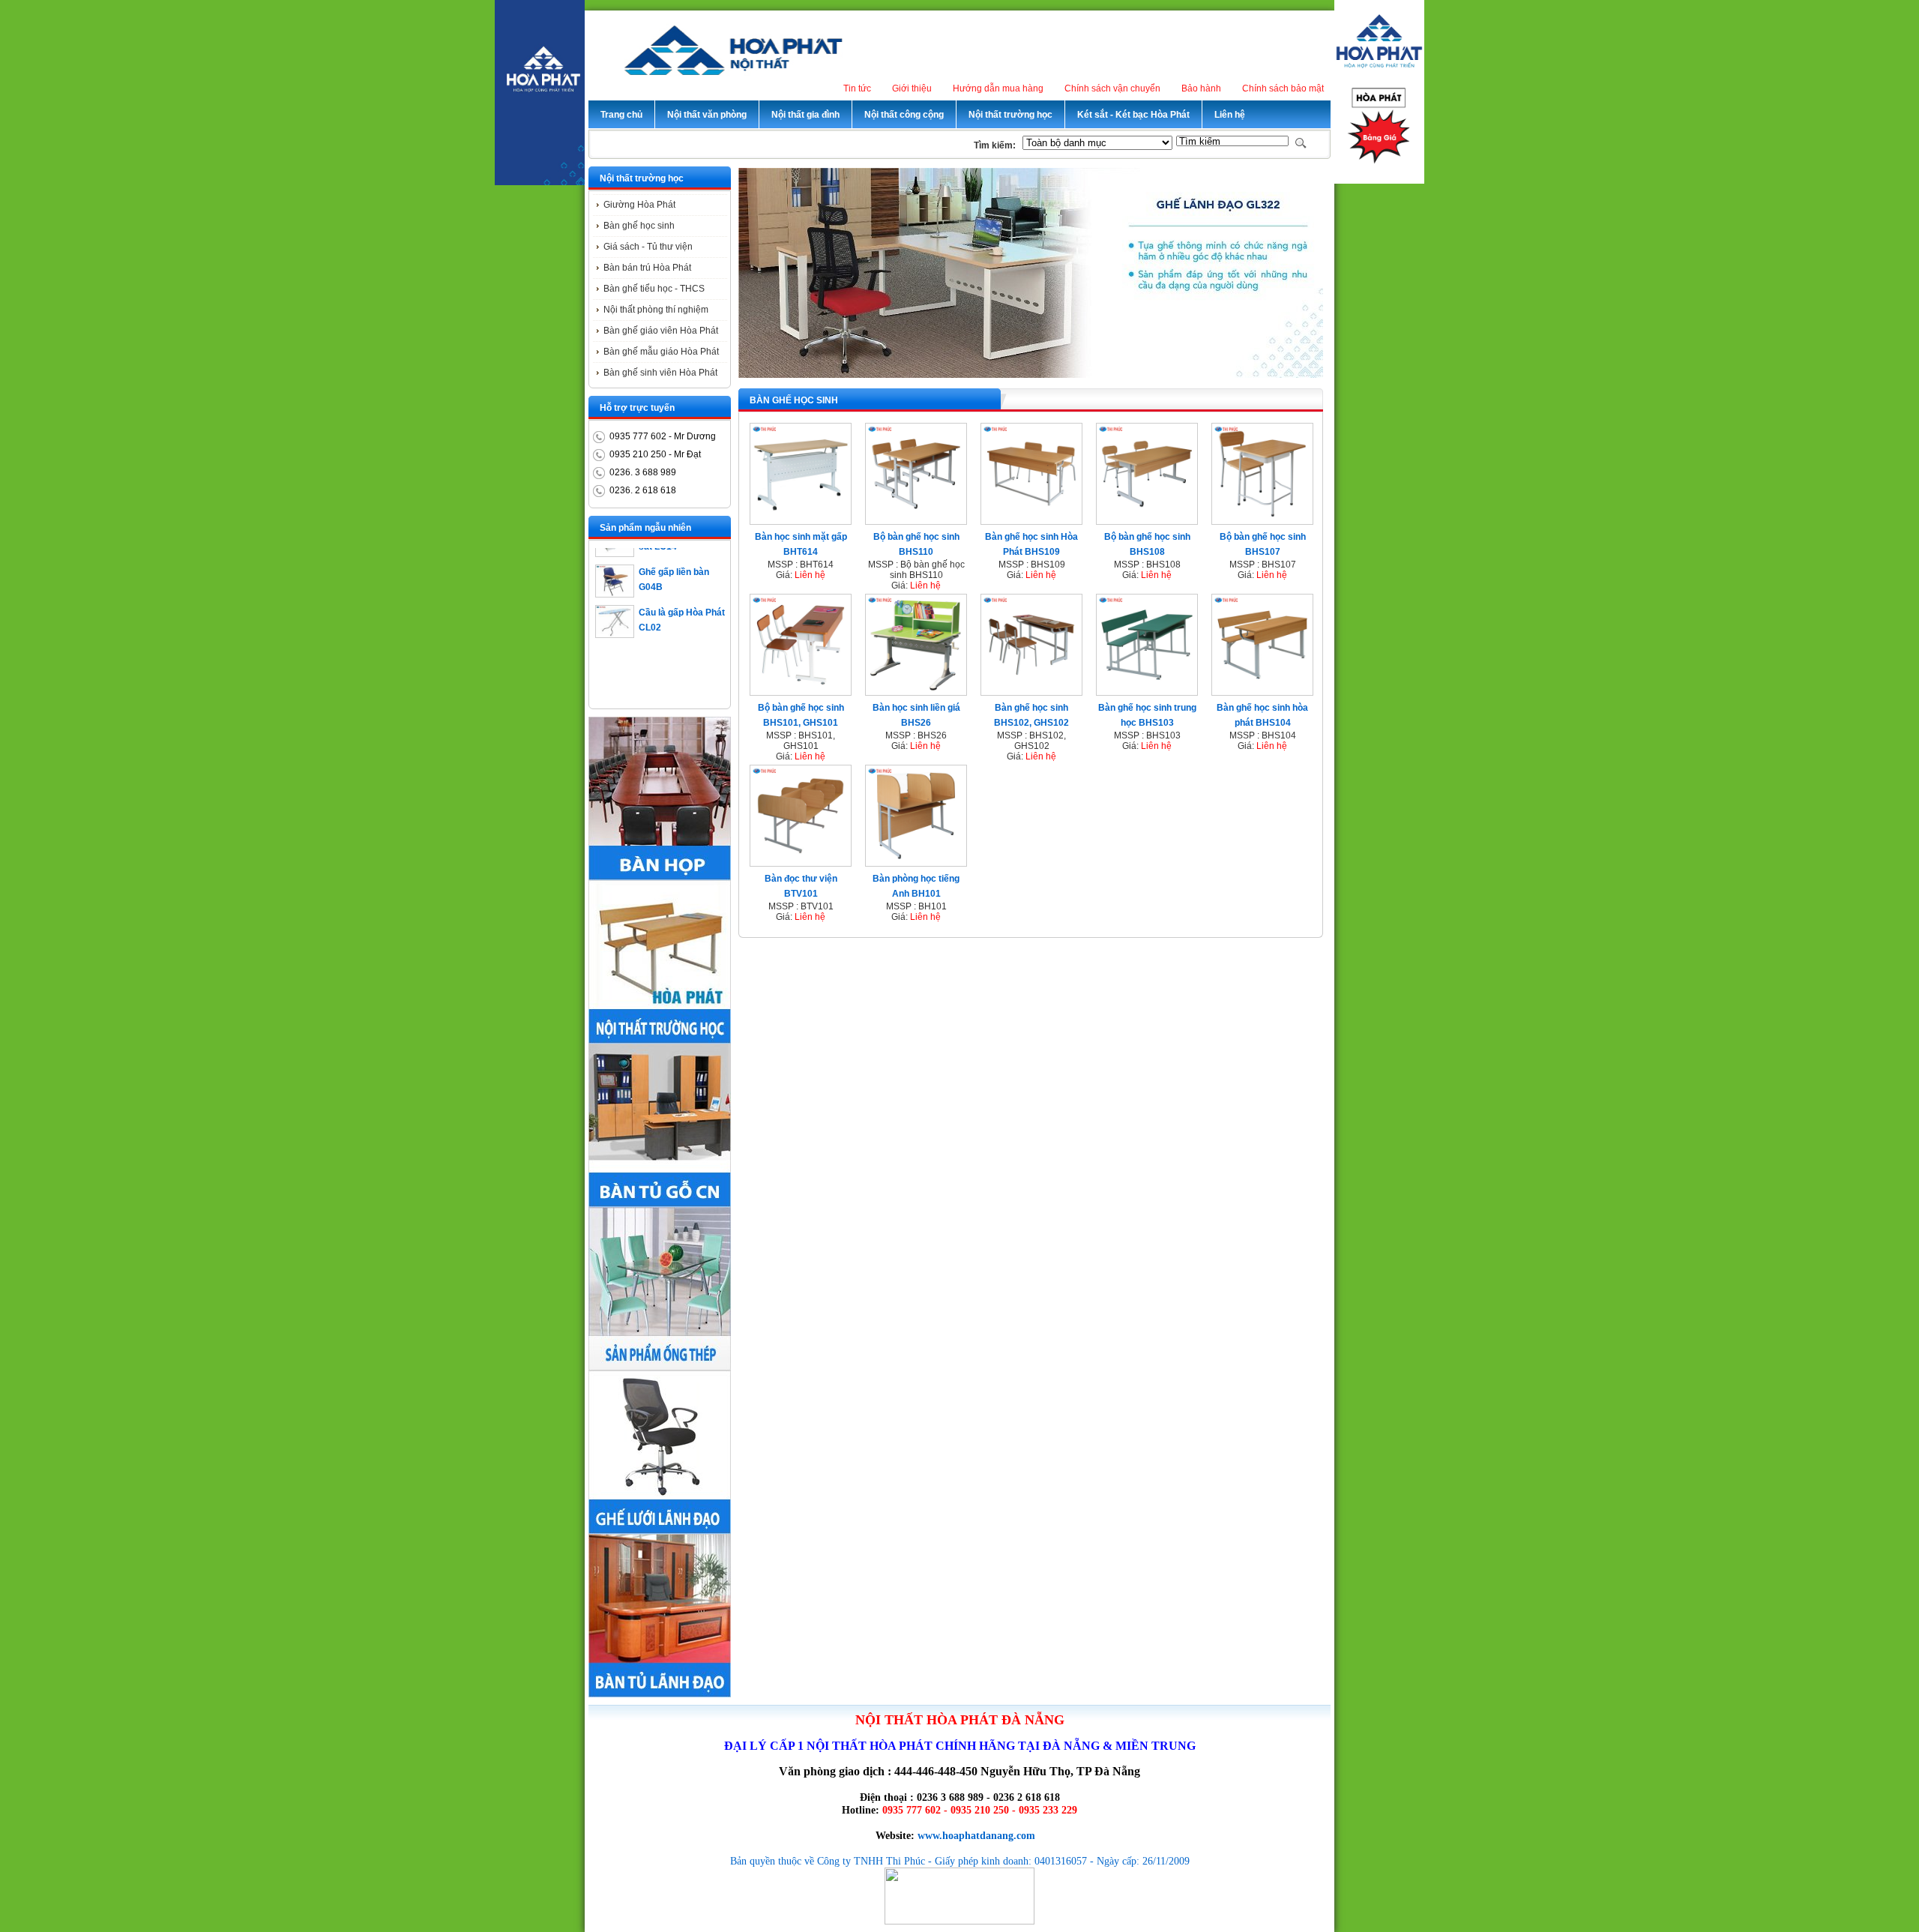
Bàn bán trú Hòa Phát (647, 268)
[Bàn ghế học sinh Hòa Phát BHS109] (1031, 520)
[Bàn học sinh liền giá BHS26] (916, 690)
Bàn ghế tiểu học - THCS (654, 289)
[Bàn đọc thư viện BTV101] (801, 861)
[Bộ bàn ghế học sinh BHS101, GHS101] (801, 690)
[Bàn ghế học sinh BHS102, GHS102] (1031, 690)
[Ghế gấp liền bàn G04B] (615, 564)
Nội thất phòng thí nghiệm (656, 310)
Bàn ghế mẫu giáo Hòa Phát (661, 352)
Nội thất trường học (642, 178)
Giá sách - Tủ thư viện (648, 247)
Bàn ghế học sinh (639, 226)
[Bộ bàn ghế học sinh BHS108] (1147, 520)
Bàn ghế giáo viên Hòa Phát (661, 331)
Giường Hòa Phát (639, 205)
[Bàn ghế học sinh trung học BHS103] (1147, 690)
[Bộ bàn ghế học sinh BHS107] (1262, 520)
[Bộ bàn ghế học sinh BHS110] (916, 520)
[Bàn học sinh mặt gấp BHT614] (801, 520)
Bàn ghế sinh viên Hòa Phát (660, 373)
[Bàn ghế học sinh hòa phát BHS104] (1262, 690)
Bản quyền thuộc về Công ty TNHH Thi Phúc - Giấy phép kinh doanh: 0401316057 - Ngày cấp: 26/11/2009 (960, 1861)
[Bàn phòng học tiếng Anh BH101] (916, 861)
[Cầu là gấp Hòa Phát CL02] (615, 604)
